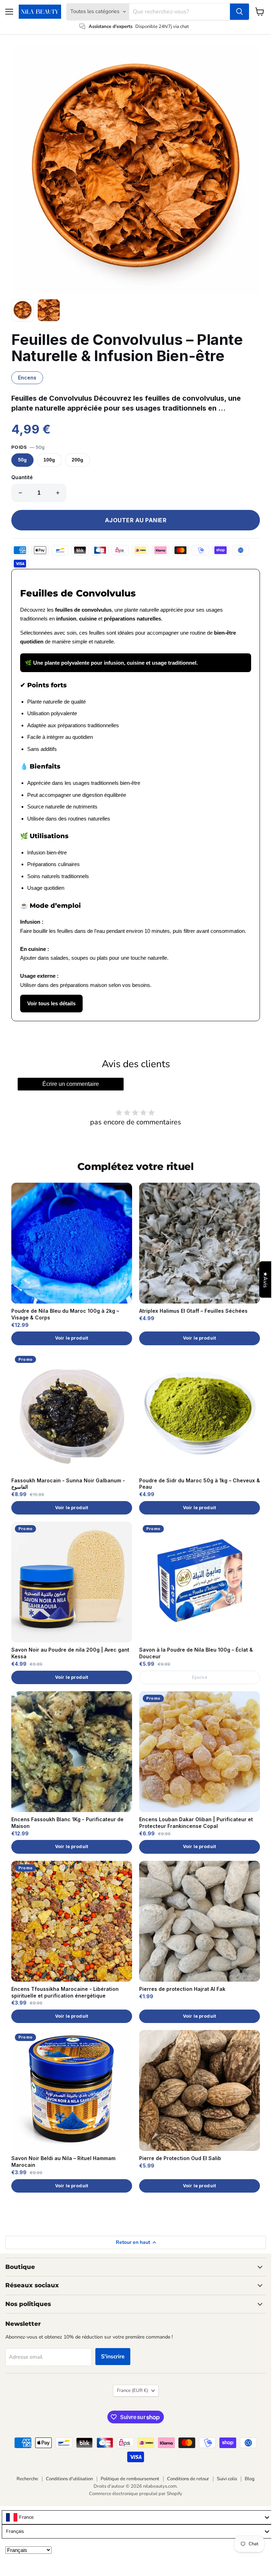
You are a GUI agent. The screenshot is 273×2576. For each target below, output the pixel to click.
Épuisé (200, 1677)
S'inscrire (113, 2357)
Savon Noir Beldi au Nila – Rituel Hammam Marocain (63, 2162)
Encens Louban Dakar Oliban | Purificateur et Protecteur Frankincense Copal (196, 1823)
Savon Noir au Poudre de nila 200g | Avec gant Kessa (70, 1653)
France (132, 2390)
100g (49, 460)
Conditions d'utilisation (69, 2479)
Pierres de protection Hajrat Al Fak (182, 1989)
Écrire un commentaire (71, 1084)
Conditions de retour (188, 2479)
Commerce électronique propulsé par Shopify (136, 2494)
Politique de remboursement (130, 2479)
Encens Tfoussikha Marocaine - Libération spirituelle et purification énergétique (65, 1992)
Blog (250, 2479)
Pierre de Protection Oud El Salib (180, 2158)
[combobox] (137, 2517)
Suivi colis (227, 2479)
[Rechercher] (239, 12)
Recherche (27, 2479)
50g (22, 460)
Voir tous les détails (51, 1003)
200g (78, 460)
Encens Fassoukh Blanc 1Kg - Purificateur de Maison (67, 1823)
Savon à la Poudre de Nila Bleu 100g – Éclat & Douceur (196, 1653)
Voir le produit (72, 1338)
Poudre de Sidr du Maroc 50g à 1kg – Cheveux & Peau (200, 1484)
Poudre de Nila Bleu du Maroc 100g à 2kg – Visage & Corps (65, 1314)
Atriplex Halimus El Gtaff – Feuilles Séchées (193, 1311)
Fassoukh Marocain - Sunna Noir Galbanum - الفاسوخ (68, 1484)
